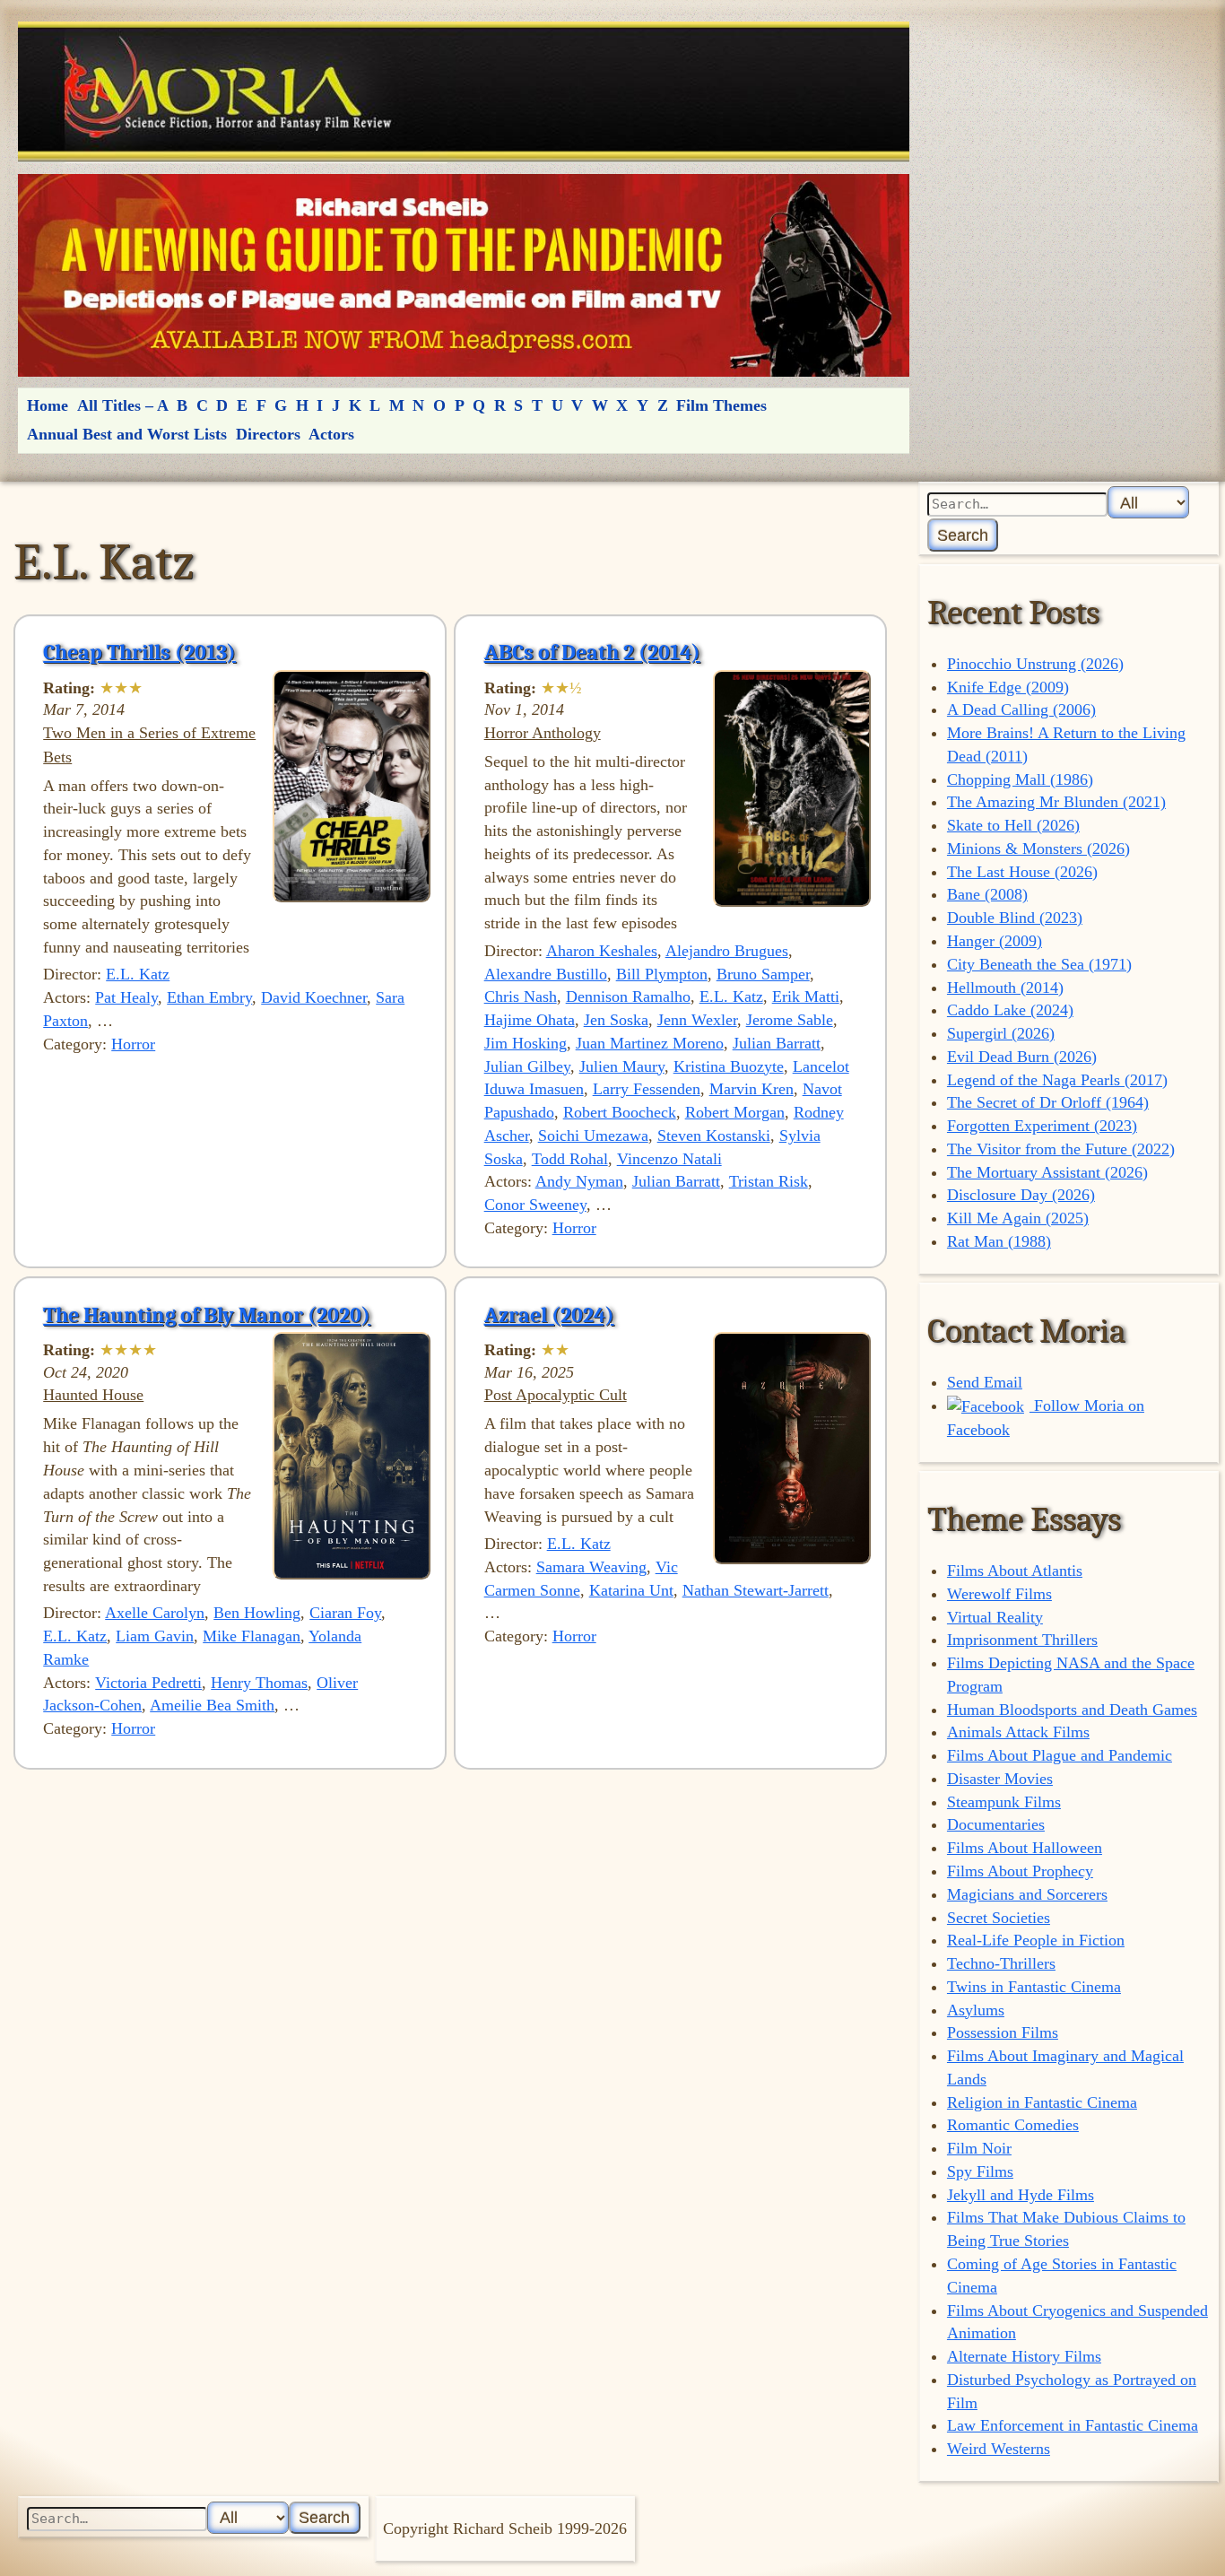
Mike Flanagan (252, 1636)
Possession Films (1003, 2032)
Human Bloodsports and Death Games (1072, 1710)
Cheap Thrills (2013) (139, 652)
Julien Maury (622, 1066)
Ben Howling (257, 1613)
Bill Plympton (662, 974)
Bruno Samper (763, 974)
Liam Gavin (155, 1636)
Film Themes (721, 405)
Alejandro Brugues (727, 951)
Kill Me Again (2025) (1018, 1218)
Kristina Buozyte (729, 1066)
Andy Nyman (579, 1181)
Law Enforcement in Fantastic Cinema (1073, 2425)
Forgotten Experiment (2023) (1042, 1126)
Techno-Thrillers (1001, 1963)
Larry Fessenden (647, 1089)
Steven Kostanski (714, 1136)
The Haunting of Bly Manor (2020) (207, 1315)
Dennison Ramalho (628, 996)
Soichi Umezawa (593, 1136)
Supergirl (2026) (1001, 1033)
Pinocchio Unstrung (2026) (1035, 664)
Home (48, 405)
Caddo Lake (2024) (1010, 1010)
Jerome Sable (790, 1020)
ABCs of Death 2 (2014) (592, 652)
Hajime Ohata (530, 1020)
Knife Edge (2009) (1008, 687)
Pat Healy (126, 997)
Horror (133, 1044)
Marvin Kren (752, 1089)
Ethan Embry (209, 997)
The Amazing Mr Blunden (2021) (1056, 802)
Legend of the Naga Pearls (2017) (1057, 1080)
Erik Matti (806, 996)
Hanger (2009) (995, 941)
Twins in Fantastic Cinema (1034, 1987)
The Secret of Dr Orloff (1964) (1048, 1102)
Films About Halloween (1025, 1848)
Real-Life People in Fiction (1036, 1940)
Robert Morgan (735, 1112)
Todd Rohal (570, 1159)
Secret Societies (999, 1918)
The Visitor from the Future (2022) (1061, 1149)
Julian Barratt (777, 1043)
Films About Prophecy (1020, 1871)
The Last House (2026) (1022, 872)
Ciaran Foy (345, 1613)
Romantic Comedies (1013, 2125)
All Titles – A (123, 405)
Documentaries (996, 1824)
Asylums (976, 2010)
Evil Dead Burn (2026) (1022, 1057)
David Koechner (314, 997)
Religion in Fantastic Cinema (1042, 2102)
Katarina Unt (631, 1590)
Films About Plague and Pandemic (1060, 1755)
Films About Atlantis (1015, 1571)
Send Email (985, 1382)
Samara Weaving (591, 1567)
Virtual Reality (995, 1617)
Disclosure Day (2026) (1021, 1195)
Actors (331, 434)
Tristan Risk (769, 1181)
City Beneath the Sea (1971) (1039, 964)
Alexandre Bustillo (546, 974)
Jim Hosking (526, 1043)
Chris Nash (521, 996)
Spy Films (980, 2171)
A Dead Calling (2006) (1021, 709)
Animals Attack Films (1018, 1732)
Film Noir (979, 2148)
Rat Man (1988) (999, 1241)
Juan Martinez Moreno (650, 1043)
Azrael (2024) (549, 1315)
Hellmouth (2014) (1005, 988)
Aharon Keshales (602, 951)
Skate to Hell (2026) (1013, 825)
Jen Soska (616, 1020)
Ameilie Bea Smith (212, 1705)
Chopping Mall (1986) (1020, 779)
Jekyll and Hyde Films (1021, 2195)
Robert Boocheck (620, 1112)
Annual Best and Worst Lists (127, 434)
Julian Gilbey (527, 1066)
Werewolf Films (999, 1594)
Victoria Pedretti (148, 1683)
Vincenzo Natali (669, 1159)
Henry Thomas (259, 1683)
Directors (268, 434)
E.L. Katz (138, 974)
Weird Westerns (999, 2449)
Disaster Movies (1000, 1779)
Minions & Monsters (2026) (1038, 849)
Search (963, 535)
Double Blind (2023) (1015, 918)
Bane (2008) (987, 894)
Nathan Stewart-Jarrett (756, 1590)
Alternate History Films (1024, 2356)
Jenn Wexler (697, 1020)
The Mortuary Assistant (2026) (1047, 1172)
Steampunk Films (1004, 1802)
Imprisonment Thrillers (1022, 1640)
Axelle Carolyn (155, 1613)
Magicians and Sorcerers (1027, 1894)
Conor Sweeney (535, 1205)
